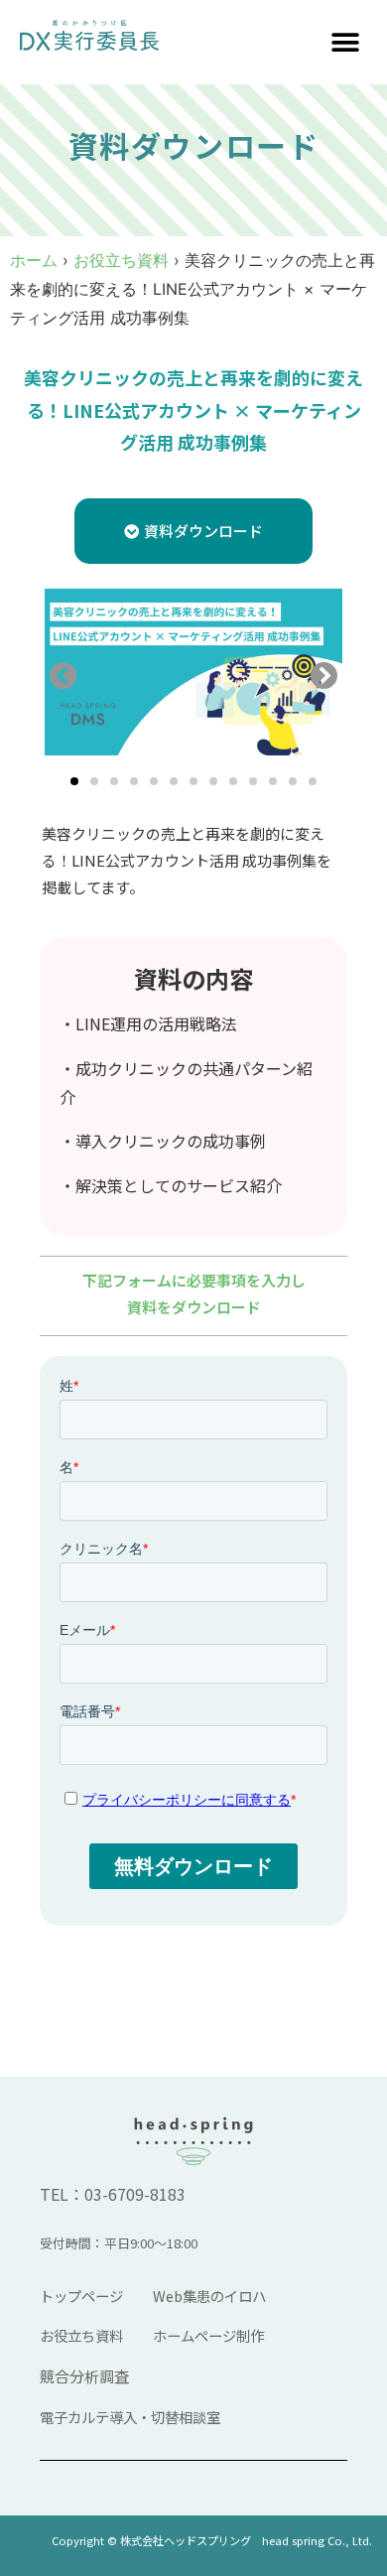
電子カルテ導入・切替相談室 (130, 2417)
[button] (345, 42)
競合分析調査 (84, 2376)
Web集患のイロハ (209, 2296)
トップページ (81, 2296)
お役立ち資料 (121, 260)
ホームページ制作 (208, 2335)
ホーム (34, 260)
